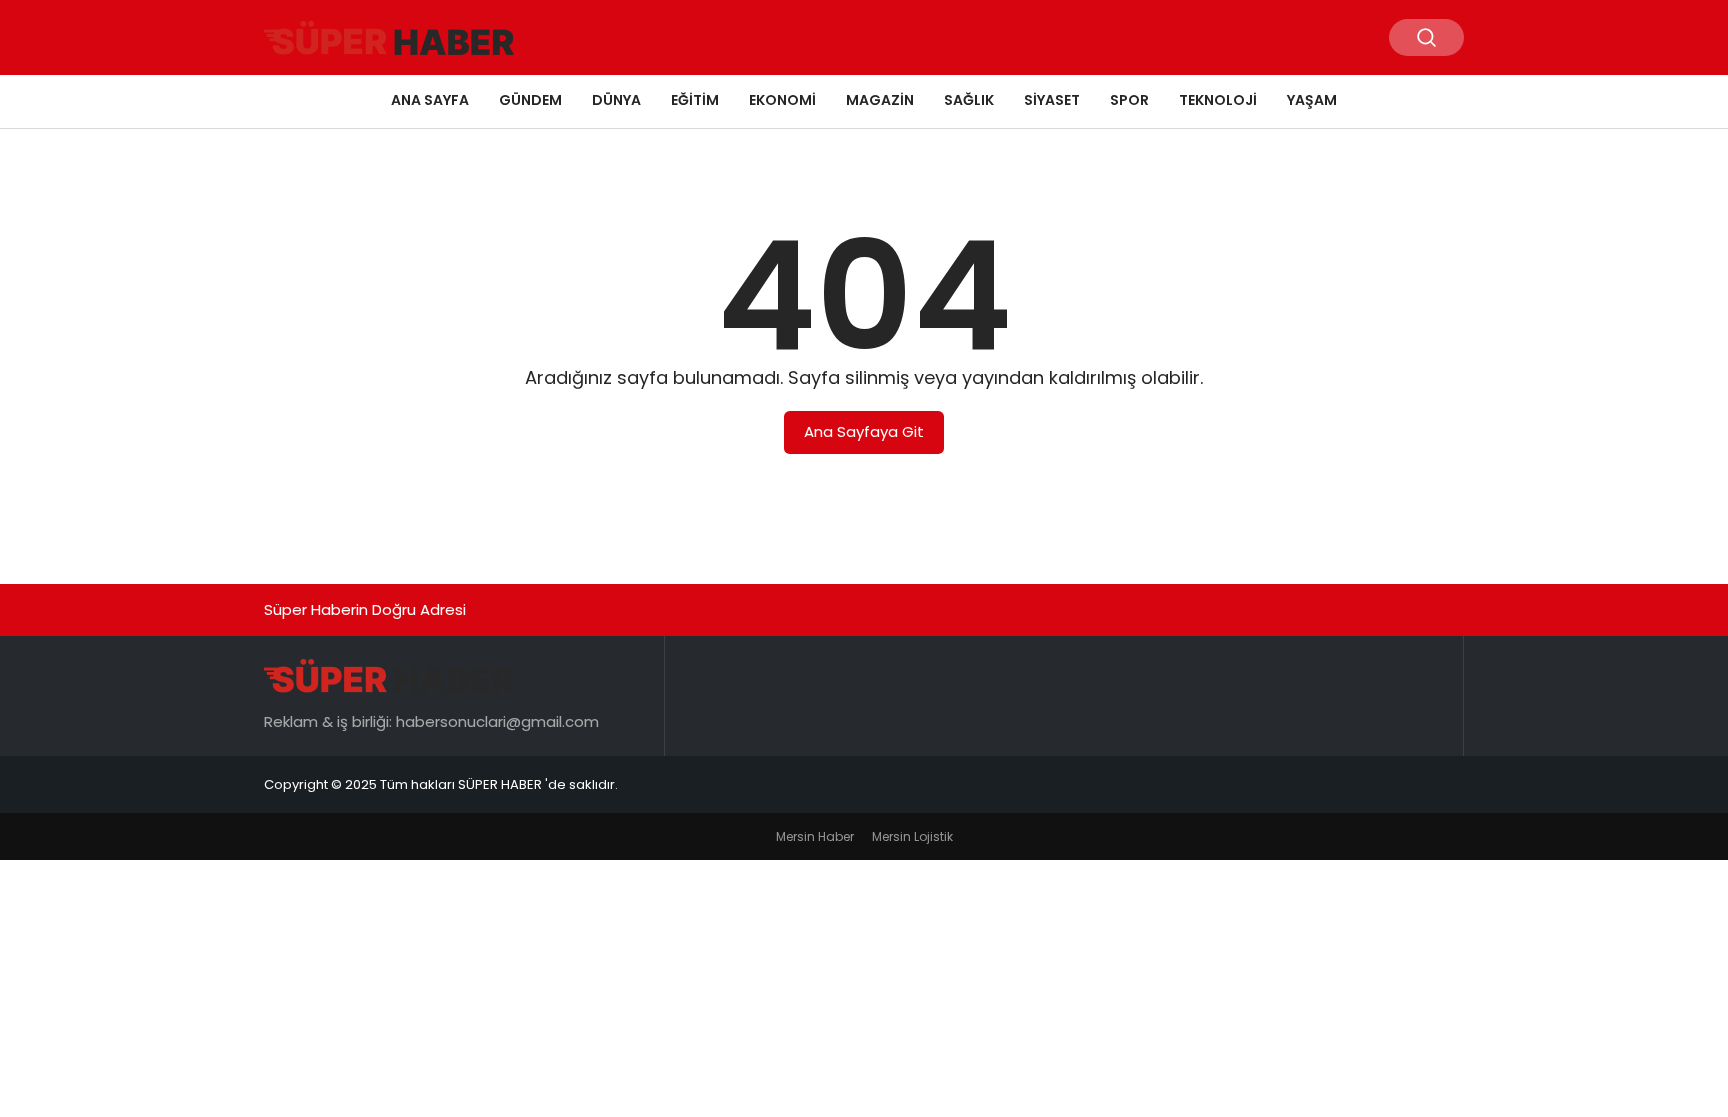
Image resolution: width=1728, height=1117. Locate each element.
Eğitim (695, 100)
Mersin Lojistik (912, 836)
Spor (1129, 100)
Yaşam (1312, 100)
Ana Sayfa (430, 100)
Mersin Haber (815, 836)
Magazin (880, 100)
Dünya (616, 100)
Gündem (530, 100)
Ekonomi (782, 100)
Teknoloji (1218, 100)
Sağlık (969, 100)
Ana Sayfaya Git (864, 431)
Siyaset (1052, 100)
